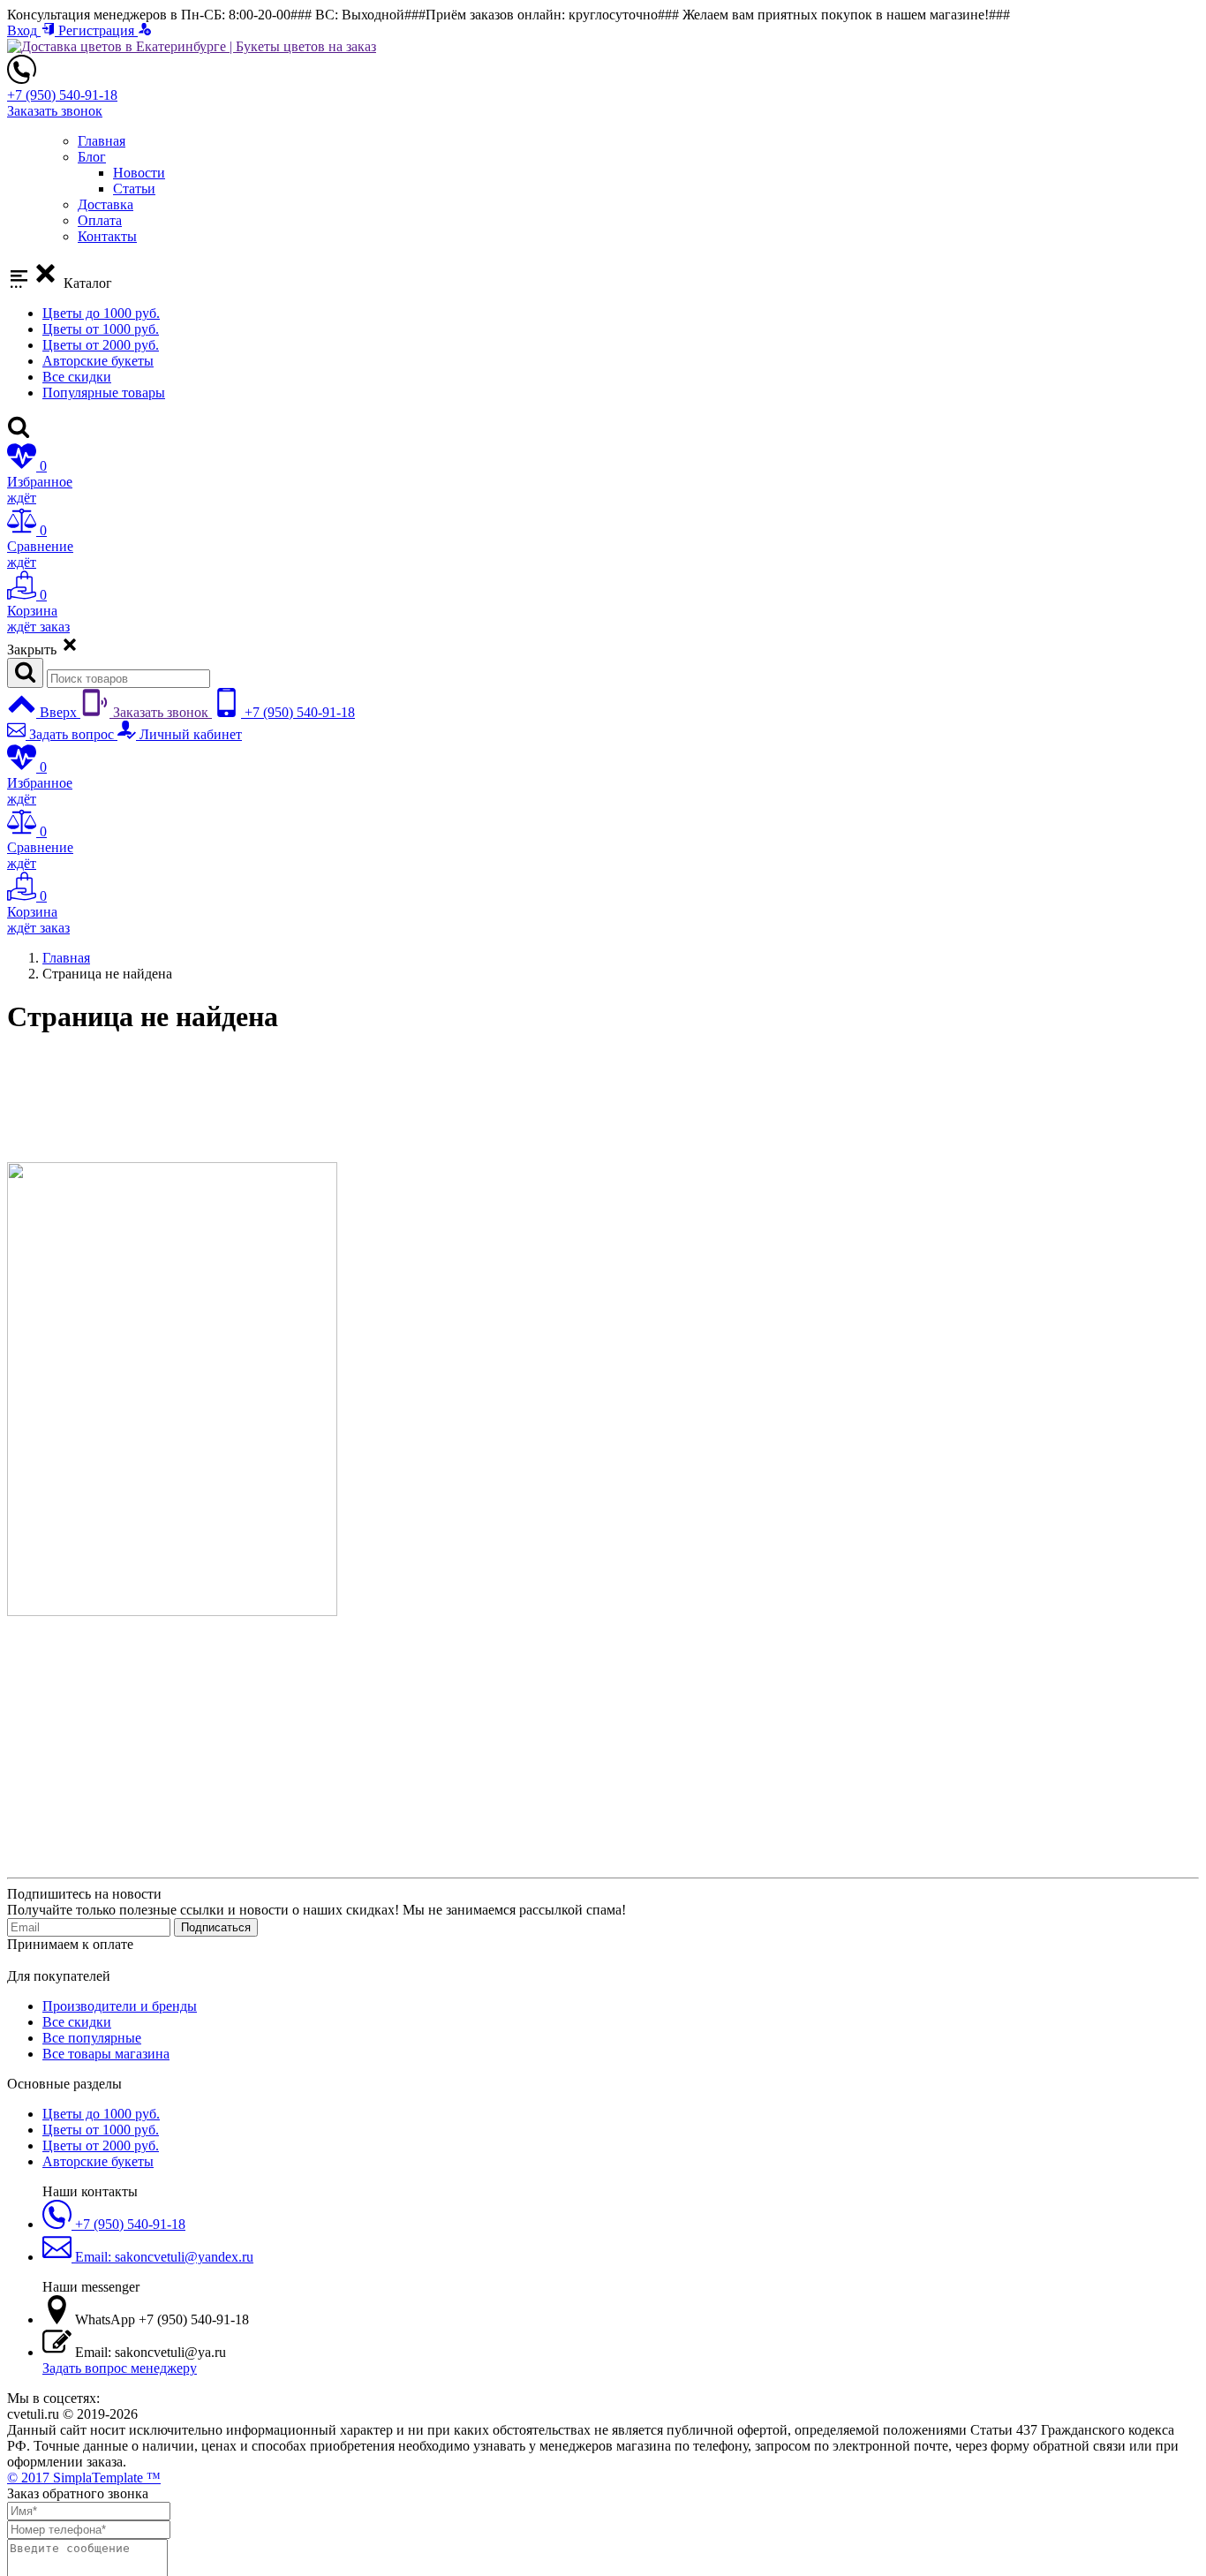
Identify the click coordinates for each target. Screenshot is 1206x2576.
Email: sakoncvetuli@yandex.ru (162, 2257)
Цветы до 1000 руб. (101, 313)
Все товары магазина (106, 2054)
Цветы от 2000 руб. (101, 345)
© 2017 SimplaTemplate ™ (84, 2478)
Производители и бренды (120, 2006)
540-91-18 (62, 95)
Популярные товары (104, 393)
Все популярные (92, 2038)
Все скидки (77, 377)
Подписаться (216, 1927)
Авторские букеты (98, 361)
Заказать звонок (55, 111)
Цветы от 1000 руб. (101, 329)
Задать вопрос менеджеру (120, 2368)
